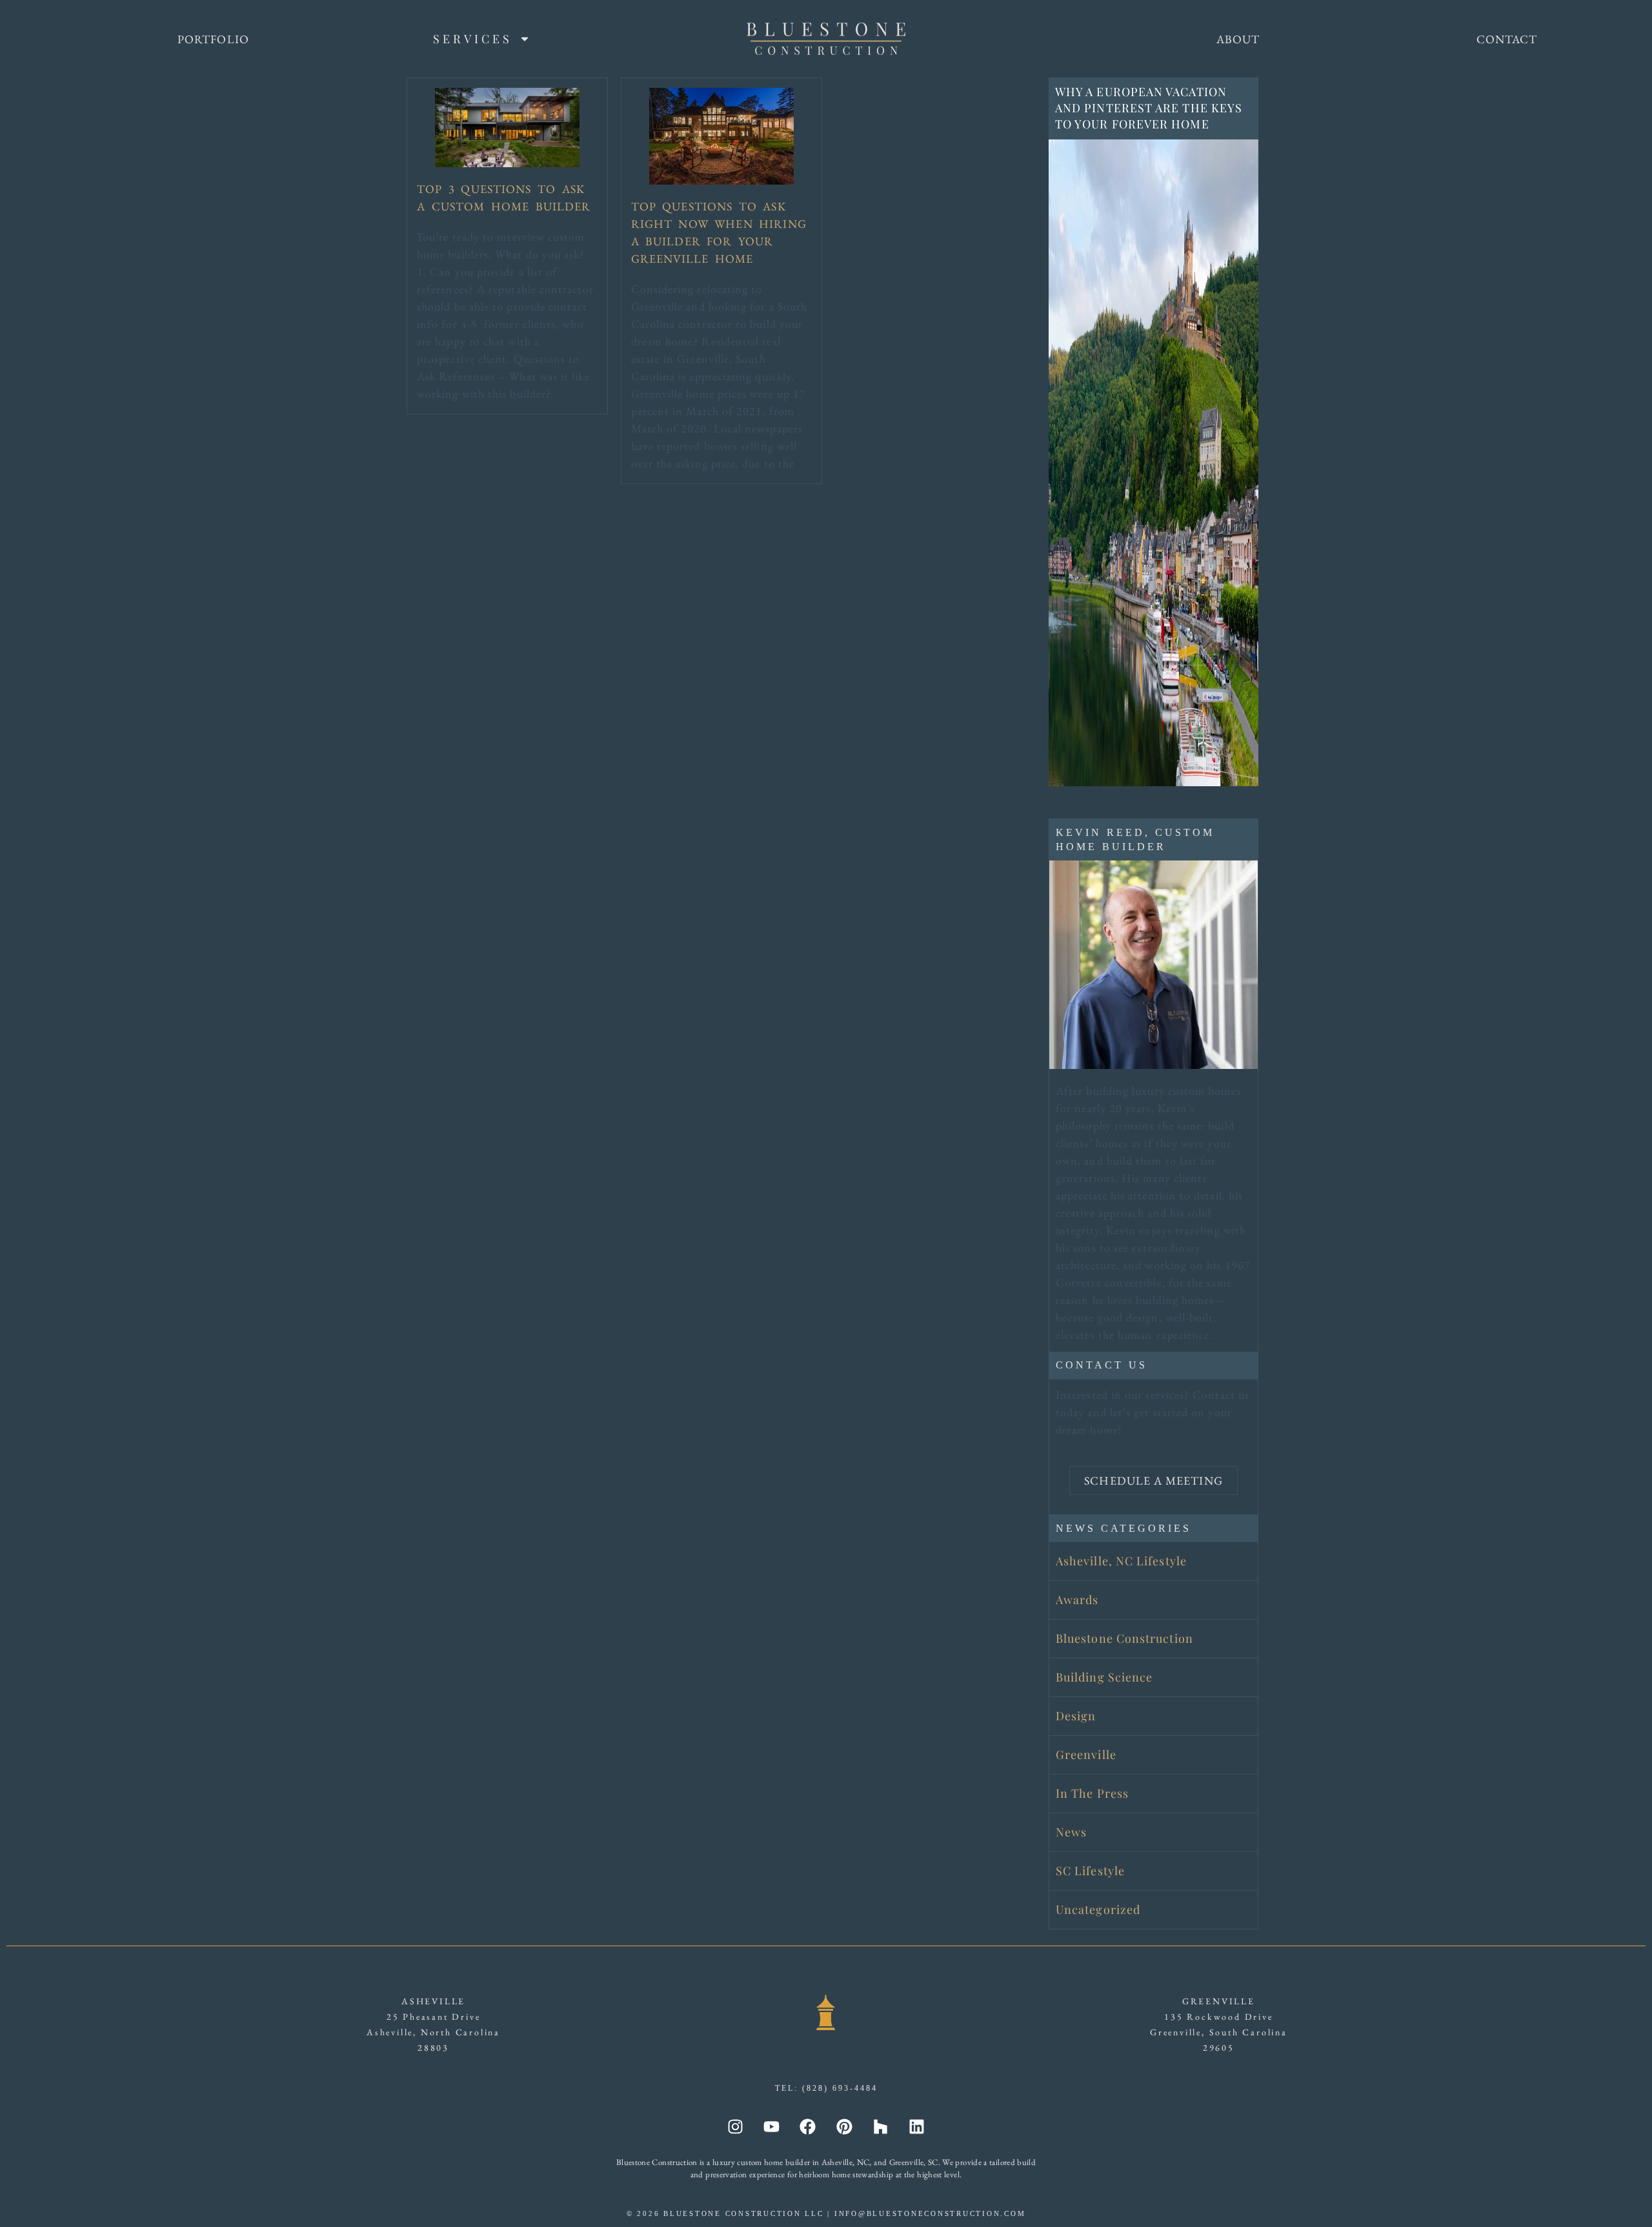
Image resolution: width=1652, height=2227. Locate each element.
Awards (1077, 1600)
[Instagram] (736, 2127)
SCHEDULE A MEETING (1153, 1480)
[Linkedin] (916, 2127)
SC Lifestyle (1090, 1871)
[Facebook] (808, 2127)
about (1238, 39)
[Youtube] (772, 2127)
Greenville (1086, 1754)
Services (473, 39)
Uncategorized (1098, 1909)
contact (1507, 39)
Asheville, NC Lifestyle (1121, 1561)
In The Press (1092, 1793)
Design (1076, 1716)
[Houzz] (880, 2127)
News (1071, 1832)
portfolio (213, 39)
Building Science (1104, 1677)
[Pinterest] (844, 2127)
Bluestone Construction (1124, 1638)
